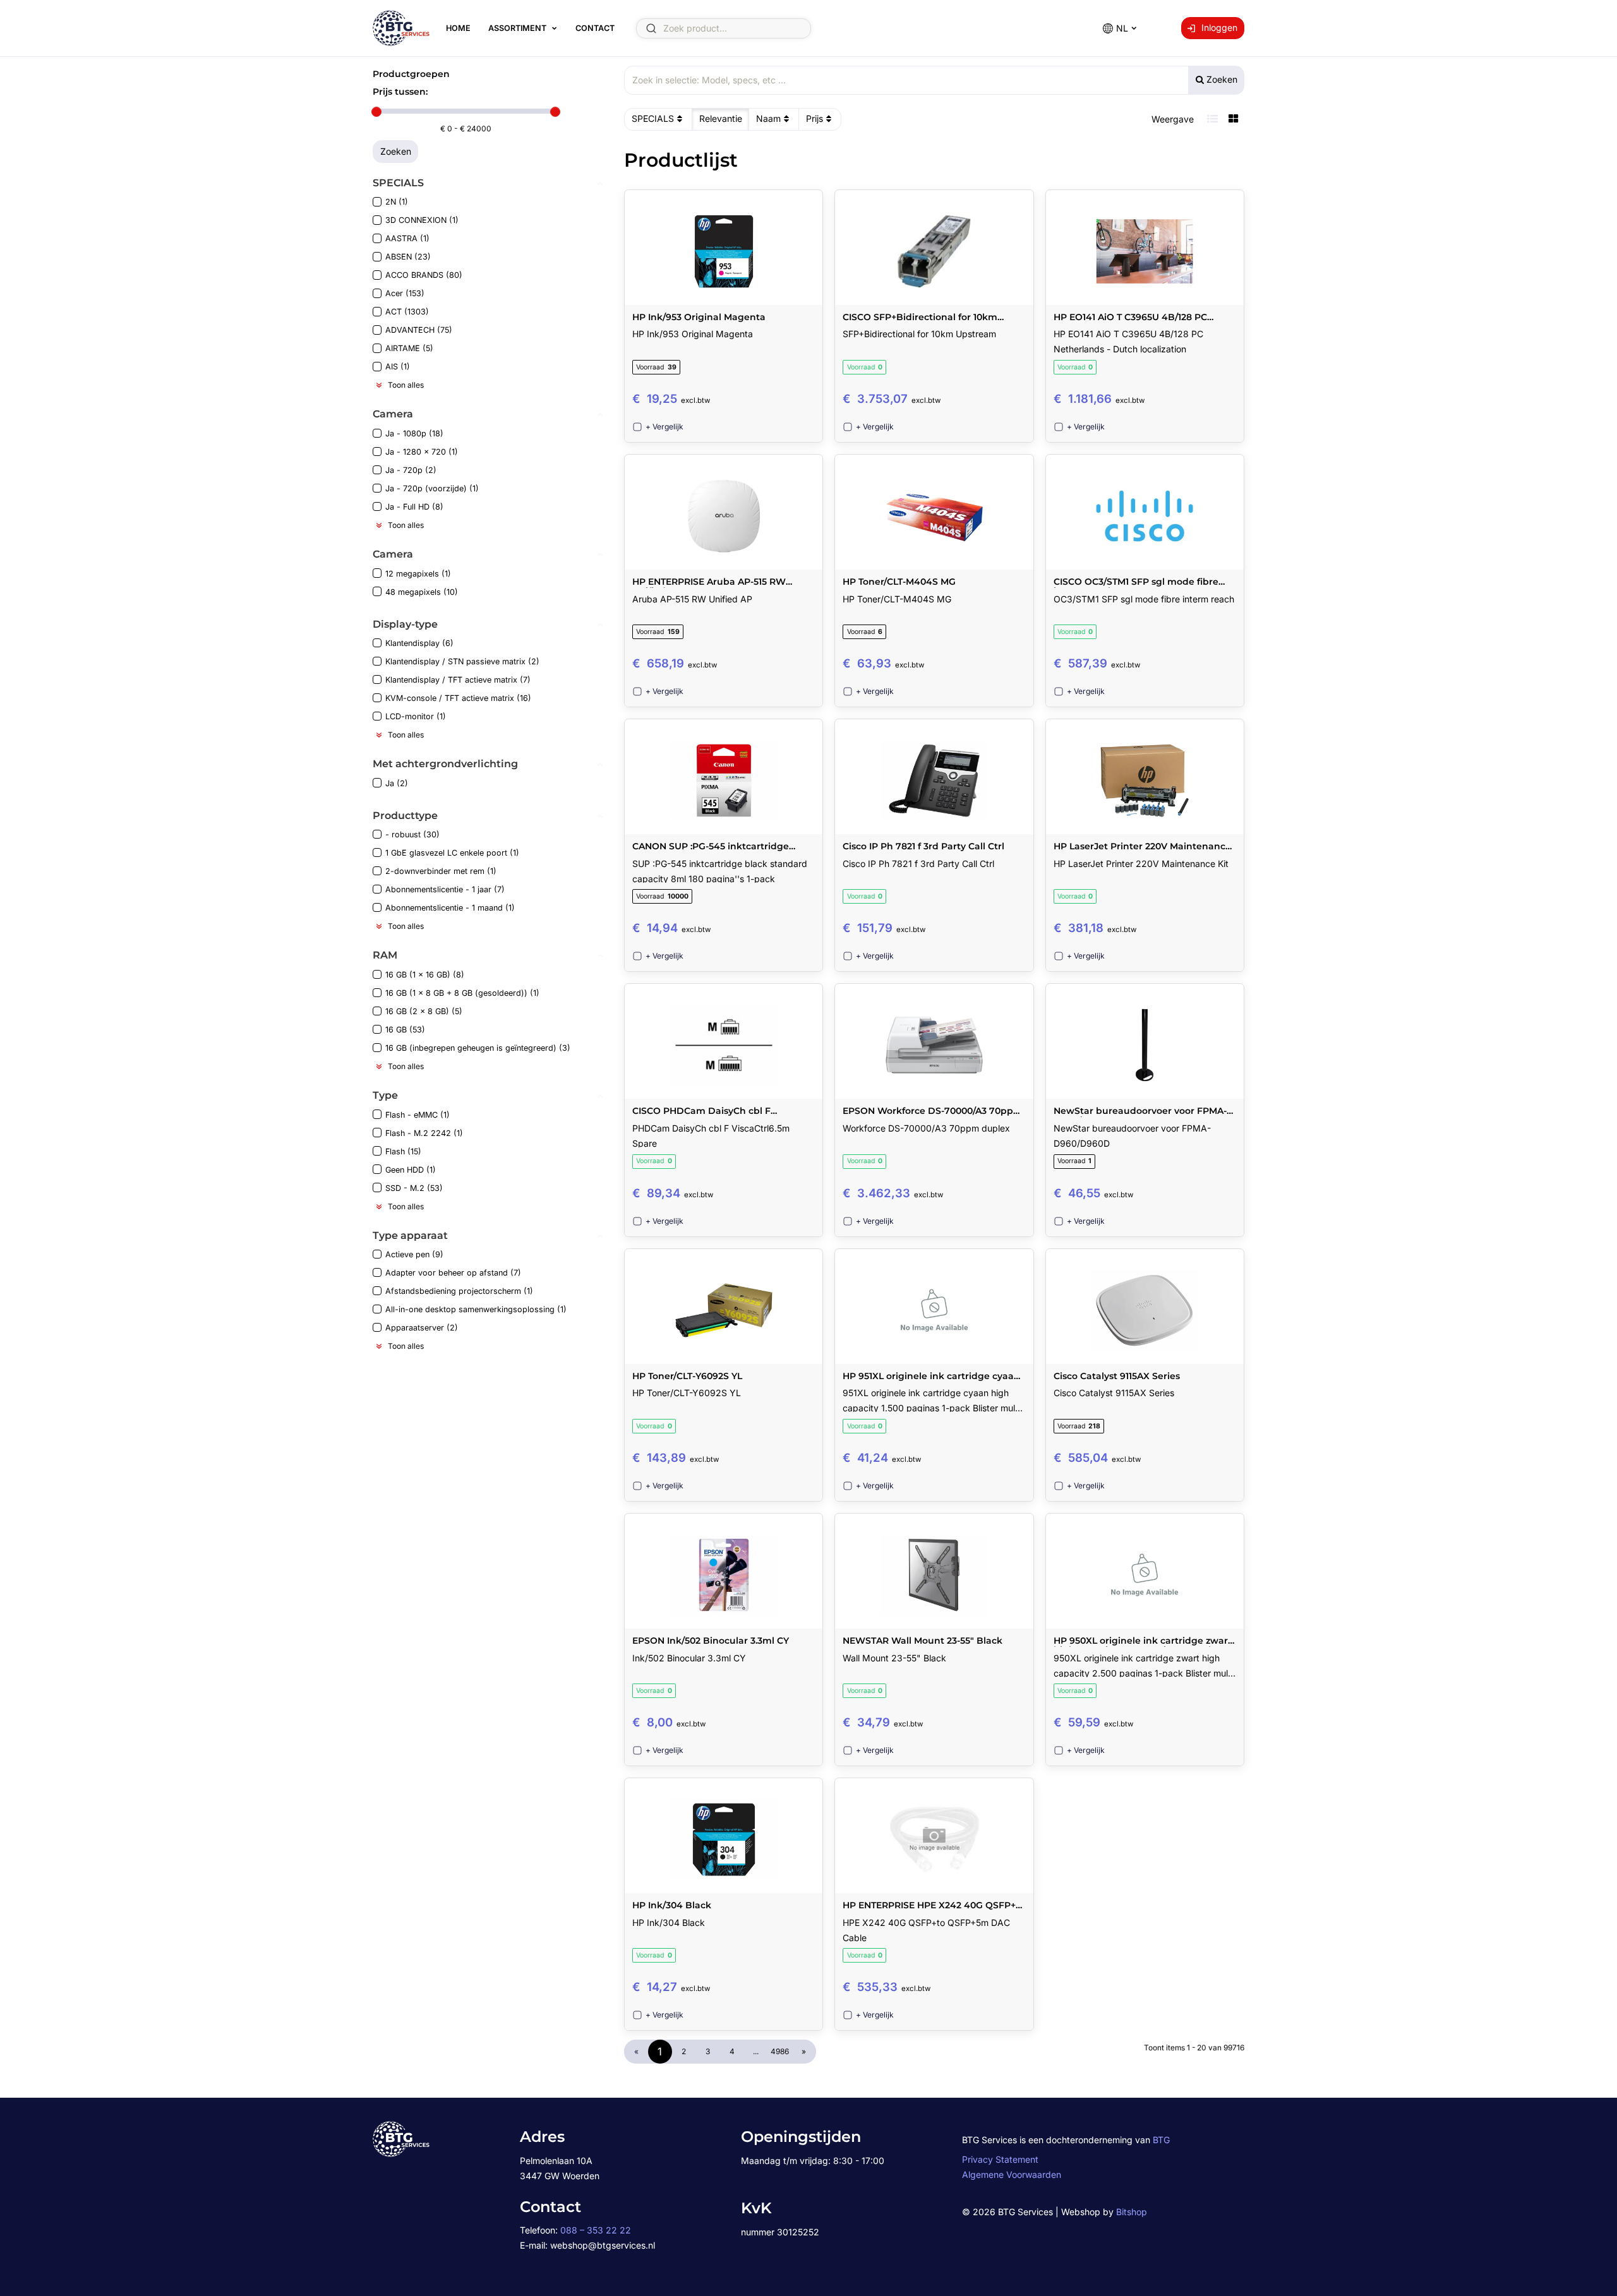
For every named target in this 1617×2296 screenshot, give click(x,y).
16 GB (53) (405, 1030)
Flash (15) (403, 1151)
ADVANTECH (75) (419, 330)
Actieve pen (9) (414, 1254)
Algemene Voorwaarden (1012, 2174)
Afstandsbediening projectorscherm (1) (459, 1291)
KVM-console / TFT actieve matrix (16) (458, 698)
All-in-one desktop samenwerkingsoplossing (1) (476, 1309)
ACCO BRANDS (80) (424, 275)
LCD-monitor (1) (416, 716)
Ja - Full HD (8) (414, 507)
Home (458, 28)
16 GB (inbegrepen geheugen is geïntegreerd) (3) (478, 1048)
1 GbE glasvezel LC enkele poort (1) (452, 853)
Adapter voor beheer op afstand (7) (453, 1273)
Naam (768, 118)
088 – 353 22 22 (596, 2230)
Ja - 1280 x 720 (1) (422, 452)
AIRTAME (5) (409, 348)
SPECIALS (653, 118)
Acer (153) (405, 293)
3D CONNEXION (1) (422, 220)
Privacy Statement (1000, 2159)
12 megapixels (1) (418, 574)
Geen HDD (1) (411, 1170)
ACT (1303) (407, 312)
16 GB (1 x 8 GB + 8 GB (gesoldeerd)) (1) (462, 993)
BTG (1161, 2140)
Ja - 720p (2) (411, 470)
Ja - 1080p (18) (414, 433)
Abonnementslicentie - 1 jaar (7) (445, 889)
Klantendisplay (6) (419, 643)
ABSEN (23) (408, 257)
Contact (595, 28)
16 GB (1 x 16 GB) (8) (425, 975)
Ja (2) (397, 783)
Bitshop (1132, 2212)
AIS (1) (398, 367)
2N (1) (397, 202)
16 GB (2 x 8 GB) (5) (424, 1011)
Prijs (815, 118)
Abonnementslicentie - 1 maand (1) (450, 908)
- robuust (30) (412, 834)
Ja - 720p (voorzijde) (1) (432, 488)
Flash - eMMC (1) (418, 1115)
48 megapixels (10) (422, 592)
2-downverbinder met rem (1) (441, 871)
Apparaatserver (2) (422, 1328)
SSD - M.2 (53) (414, 1188)
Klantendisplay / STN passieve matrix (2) (462, 661)
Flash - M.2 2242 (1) (424, 1133)
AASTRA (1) (407, 238)
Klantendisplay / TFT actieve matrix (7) (458, 680)
